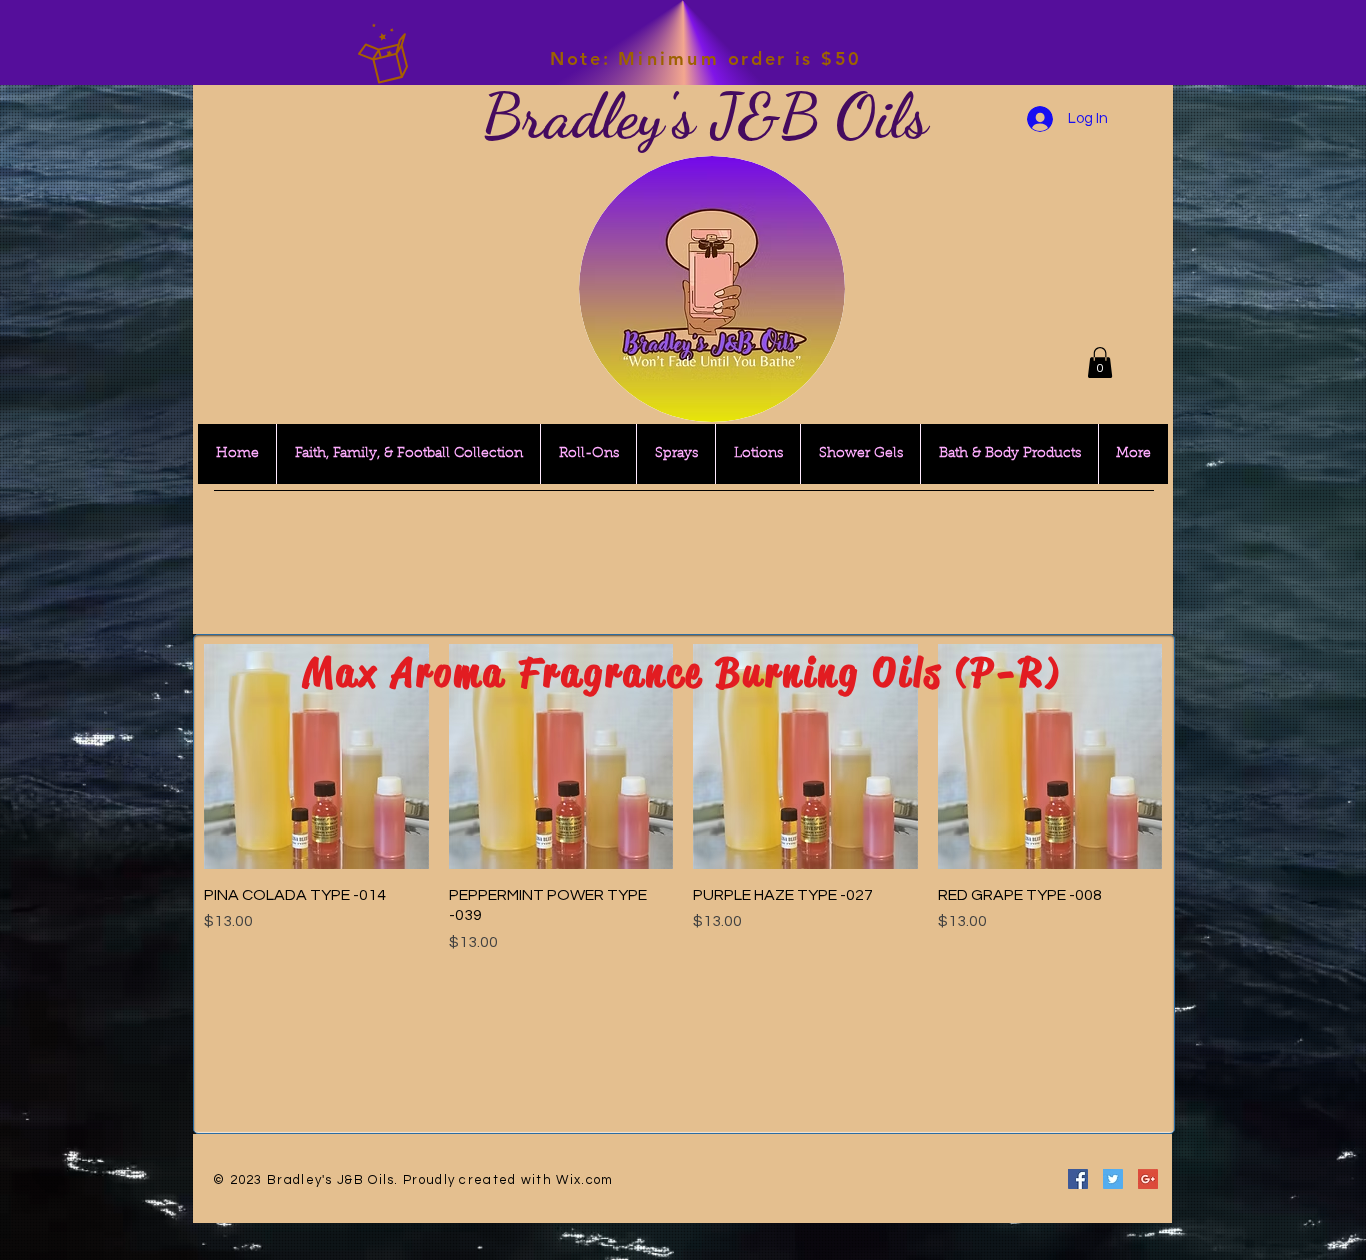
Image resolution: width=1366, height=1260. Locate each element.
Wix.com (584, 1180)
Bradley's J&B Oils (705, 116)
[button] (1100, 362)
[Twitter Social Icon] (1113, 1179)
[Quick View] (316, 756)
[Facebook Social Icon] (1078, 1179)
